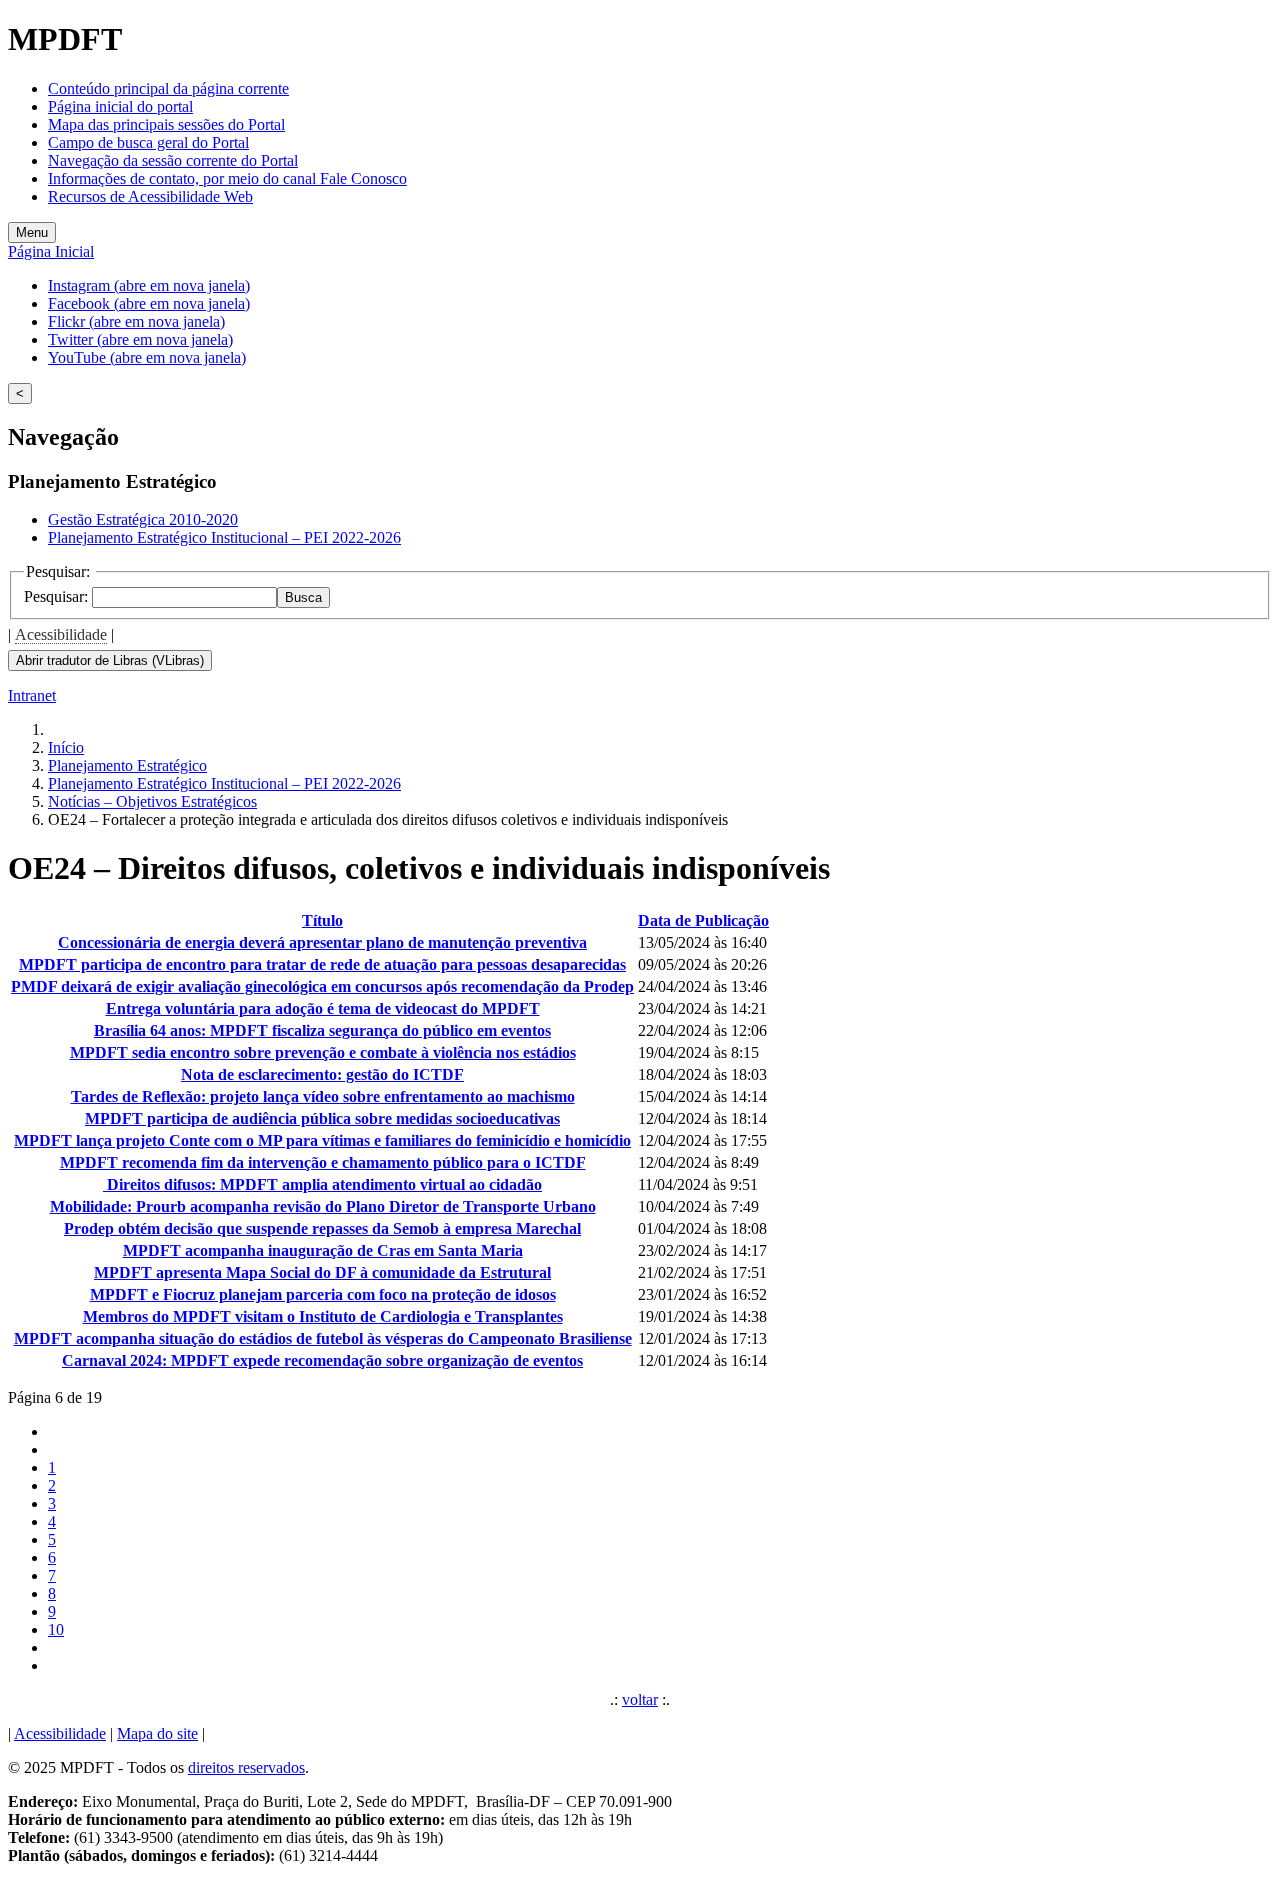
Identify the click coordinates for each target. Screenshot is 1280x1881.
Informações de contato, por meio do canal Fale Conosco (227, 178)
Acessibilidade (61, 634)
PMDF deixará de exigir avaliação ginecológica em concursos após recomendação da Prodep (322, 986)
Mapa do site (157, 1733)
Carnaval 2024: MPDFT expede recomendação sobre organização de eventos (322, 1360)
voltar (640, 1699)
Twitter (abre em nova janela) (140, 339)
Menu (32, 232)
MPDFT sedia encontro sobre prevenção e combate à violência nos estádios (323, 1052)
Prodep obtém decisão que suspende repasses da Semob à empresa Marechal (322, 1228)
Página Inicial (51, 251)
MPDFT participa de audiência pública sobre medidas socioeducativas (322, 1118)
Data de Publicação (703, 920)
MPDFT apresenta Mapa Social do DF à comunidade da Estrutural (322, 1272)
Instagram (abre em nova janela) (149, 285)
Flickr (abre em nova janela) (136, 321)
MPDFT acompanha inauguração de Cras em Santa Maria (323, 1250)
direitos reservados (246, 1767)
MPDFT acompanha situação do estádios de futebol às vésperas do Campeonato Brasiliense (323, 1338)
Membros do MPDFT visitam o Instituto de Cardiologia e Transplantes (323, 1316)
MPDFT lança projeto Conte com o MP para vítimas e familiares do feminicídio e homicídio (322, 1140)
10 (56, 1629)
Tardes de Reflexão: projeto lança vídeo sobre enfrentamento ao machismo (323, 1096)
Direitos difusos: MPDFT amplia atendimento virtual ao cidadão (322, 1184)
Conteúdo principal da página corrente (168, 88)
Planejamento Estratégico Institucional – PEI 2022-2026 (224, 537)
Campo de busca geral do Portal (148, 142)
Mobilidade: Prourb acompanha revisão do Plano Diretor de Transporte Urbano (323, 1206)
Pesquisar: (58, 596)
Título (322, 920)
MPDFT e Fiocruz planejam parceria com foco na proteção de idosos (323, 1294)
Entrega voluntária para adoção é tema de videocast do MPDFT (323, 1008)
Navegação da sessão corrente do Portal (173, 160)
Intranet (32, 695)
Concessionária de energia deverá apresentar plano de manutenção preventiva (322, 942)
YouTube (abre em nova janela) (147, 357)
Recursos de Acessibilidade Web (150, 196)
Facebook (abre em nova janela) (149, 303)
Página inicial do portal (120, 106)
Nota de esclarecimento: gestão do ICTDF (322, 1074)
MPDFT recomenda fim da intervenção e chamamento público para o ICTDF (323, 1162)
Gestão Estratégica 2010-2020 (143, 519)
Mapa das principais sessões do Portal (166, 124)
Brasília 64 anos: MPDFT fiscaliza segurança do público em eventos (322, 1030)
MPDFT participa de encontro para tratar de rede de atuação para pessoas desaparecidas (322, 964)
